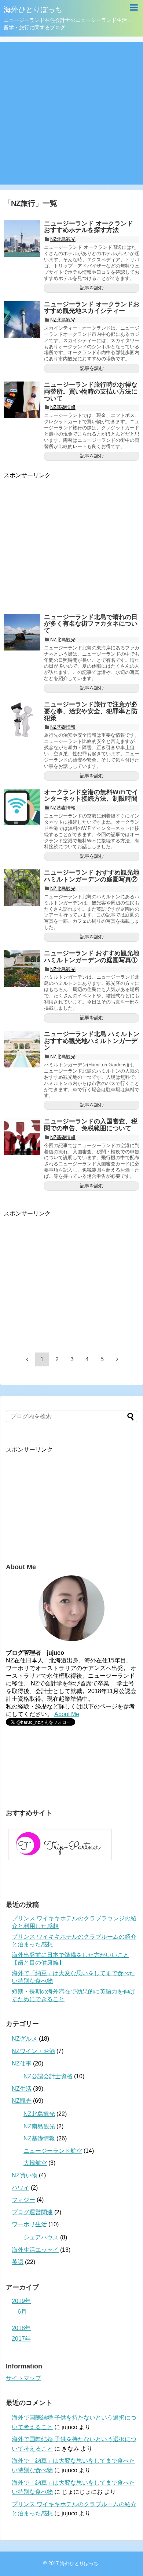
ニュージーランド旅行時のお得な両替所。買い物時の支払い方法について (91, 391)
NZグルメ (25, 2039)
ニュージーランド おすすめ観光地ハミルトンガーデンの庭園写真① (92, 957)
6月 (22, 2312)
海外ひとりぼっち (33, 10)
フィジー (23, 2200)
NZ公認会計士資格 (48, 2076)
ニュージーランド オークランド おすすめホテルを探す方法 (89, 227)
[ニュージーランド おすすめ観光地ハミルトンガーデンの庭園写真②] (22, 888)
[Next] (117, 1359)
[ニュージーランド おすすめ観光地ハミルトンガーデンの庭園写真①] (22, 968)
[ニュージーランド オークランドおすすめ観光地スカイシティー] (22, 319)
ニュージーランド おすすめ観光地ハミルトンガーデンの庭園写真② (92, 876)
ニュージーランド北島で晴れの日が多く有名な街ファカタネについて (91, 624)
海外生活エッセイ (35, 2250)
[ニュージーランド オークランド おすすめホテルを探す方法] (22, 239)
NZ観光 (22, 2101)
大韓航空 (35, 2163)
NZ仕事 (22, 2063)
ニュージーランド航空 (53, 2151)
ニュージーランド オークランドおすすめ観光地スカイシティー (92, 308)
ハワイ (21, 2188)
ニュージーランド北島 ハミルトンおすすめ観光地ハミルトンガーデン (92, 1041)
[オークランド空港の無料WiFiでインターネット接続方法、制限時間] (22, 807)
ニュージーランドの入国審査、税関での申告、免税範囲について (91, 1125)
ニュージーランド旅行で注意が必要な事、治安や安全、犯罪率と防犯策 (91, 711)
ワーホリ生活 (29, 2224)
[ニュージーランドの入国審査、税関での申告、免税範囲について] (22, 1137)
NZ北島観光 (63, 239)
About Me (67, 1714)
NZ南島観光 (39, 2126)
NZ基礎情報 (63, 407)
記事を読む (92, 288)
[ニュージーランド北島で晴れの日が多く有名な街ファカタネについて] (22, 632)
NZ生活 (22, 2089)
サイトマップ (23, 2378)
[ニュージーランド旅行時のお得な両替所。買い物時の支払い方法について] (22, 400)
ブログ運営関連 (32, 2212)
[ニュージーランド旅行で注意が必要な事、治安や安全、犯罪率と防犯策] (22, 720)
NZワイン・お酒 (33, 2051)
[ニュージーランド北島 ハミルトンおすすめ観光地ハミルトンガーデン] (22, 1049)
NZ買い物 (25, 2175)
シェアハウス (41, 2237)
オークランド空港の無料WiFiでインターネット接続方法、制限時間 (91, 796)
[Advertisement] (71, 113)
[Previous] (27, 1359)
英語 (18, 2262)
